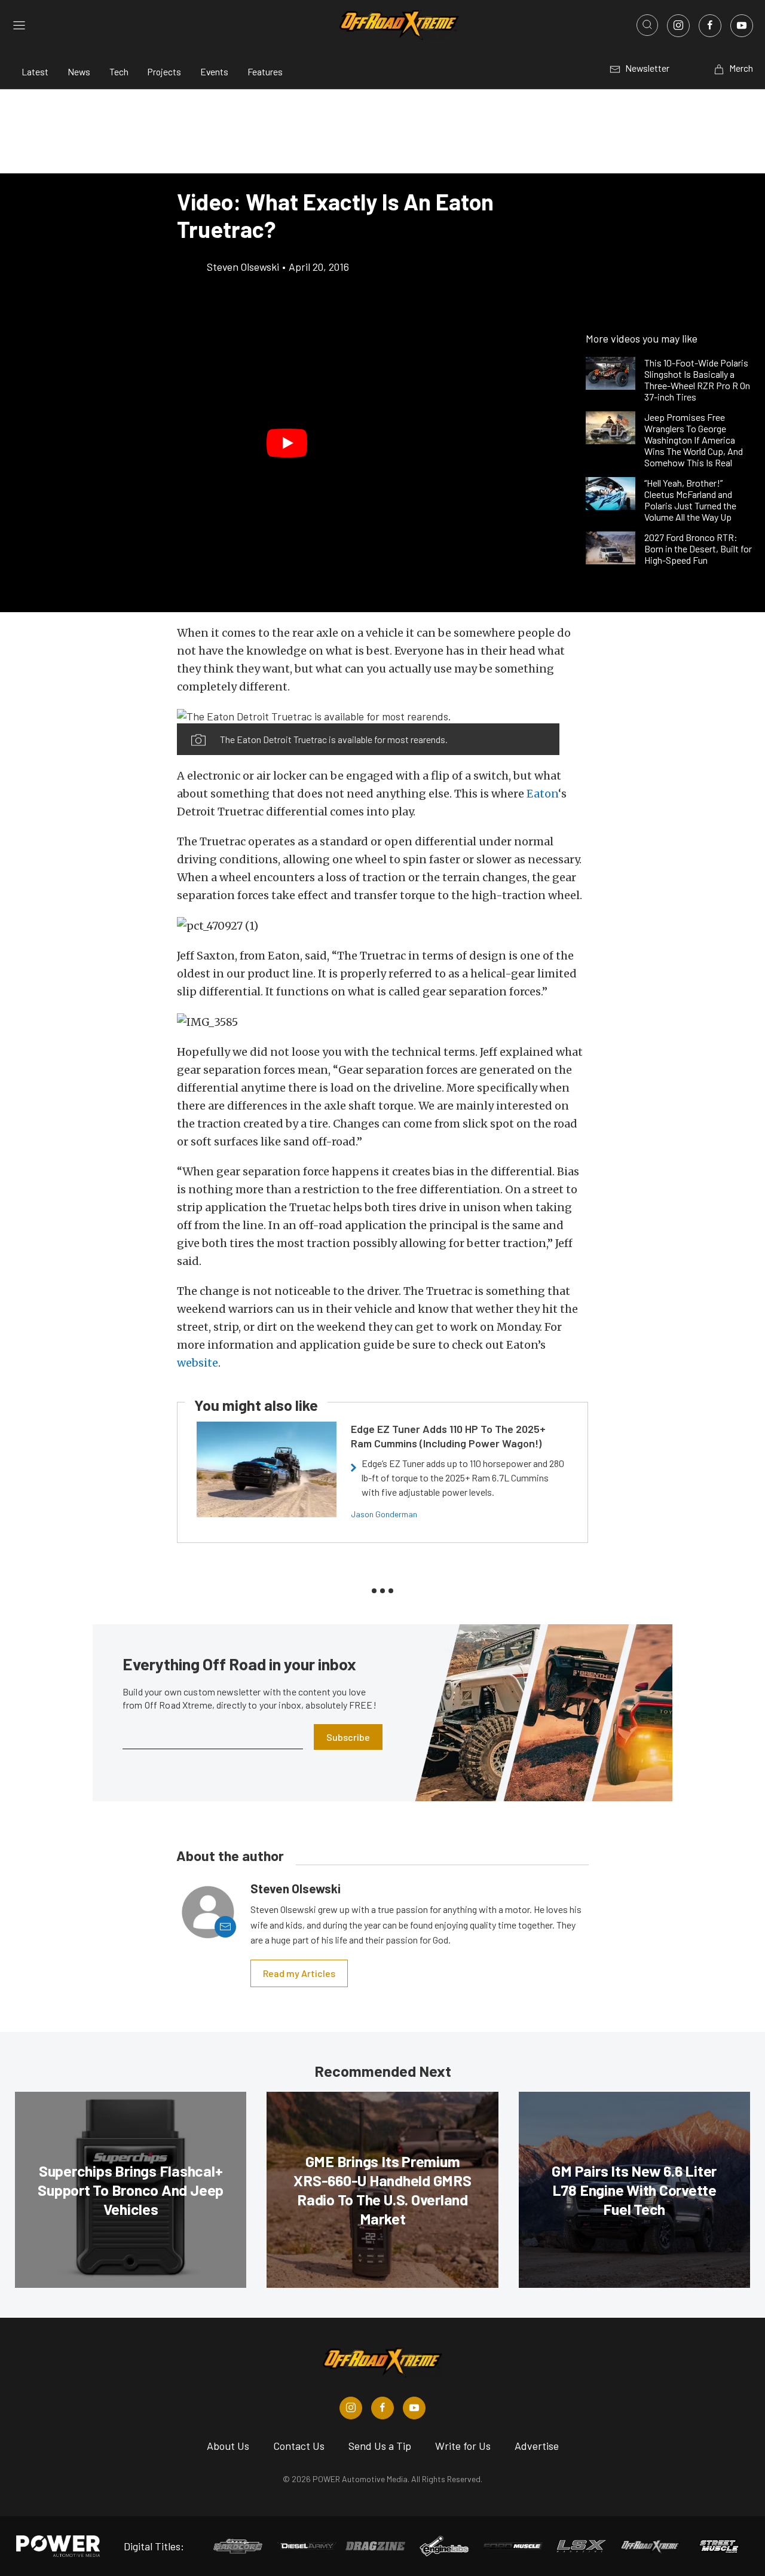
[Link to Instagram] (678, 26)
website (198, 1363)
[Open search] (647, 25)
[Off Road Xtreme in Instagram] (351, 2408)
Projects (164, 71)
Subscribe (348, 1737)
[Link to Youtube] (742, 26)
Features (265, 71)
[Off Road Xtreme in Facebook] (382, 2408)
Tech (119, 71)
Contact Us (299, 2446)
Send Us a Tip (380, 2446)
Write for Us (463, 2446)
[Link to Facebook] (710, 26)
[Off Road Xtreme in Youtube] (414, 2408)
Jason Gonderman (384, 1514)
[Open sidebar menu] (19, 25)
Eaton (542, 794)
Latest (35, 71)
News (79, 71)
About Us (228, 2446)
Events (214, 71)
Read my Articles (299, 1973)
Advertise (537, 2446)
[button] (287, 443)
